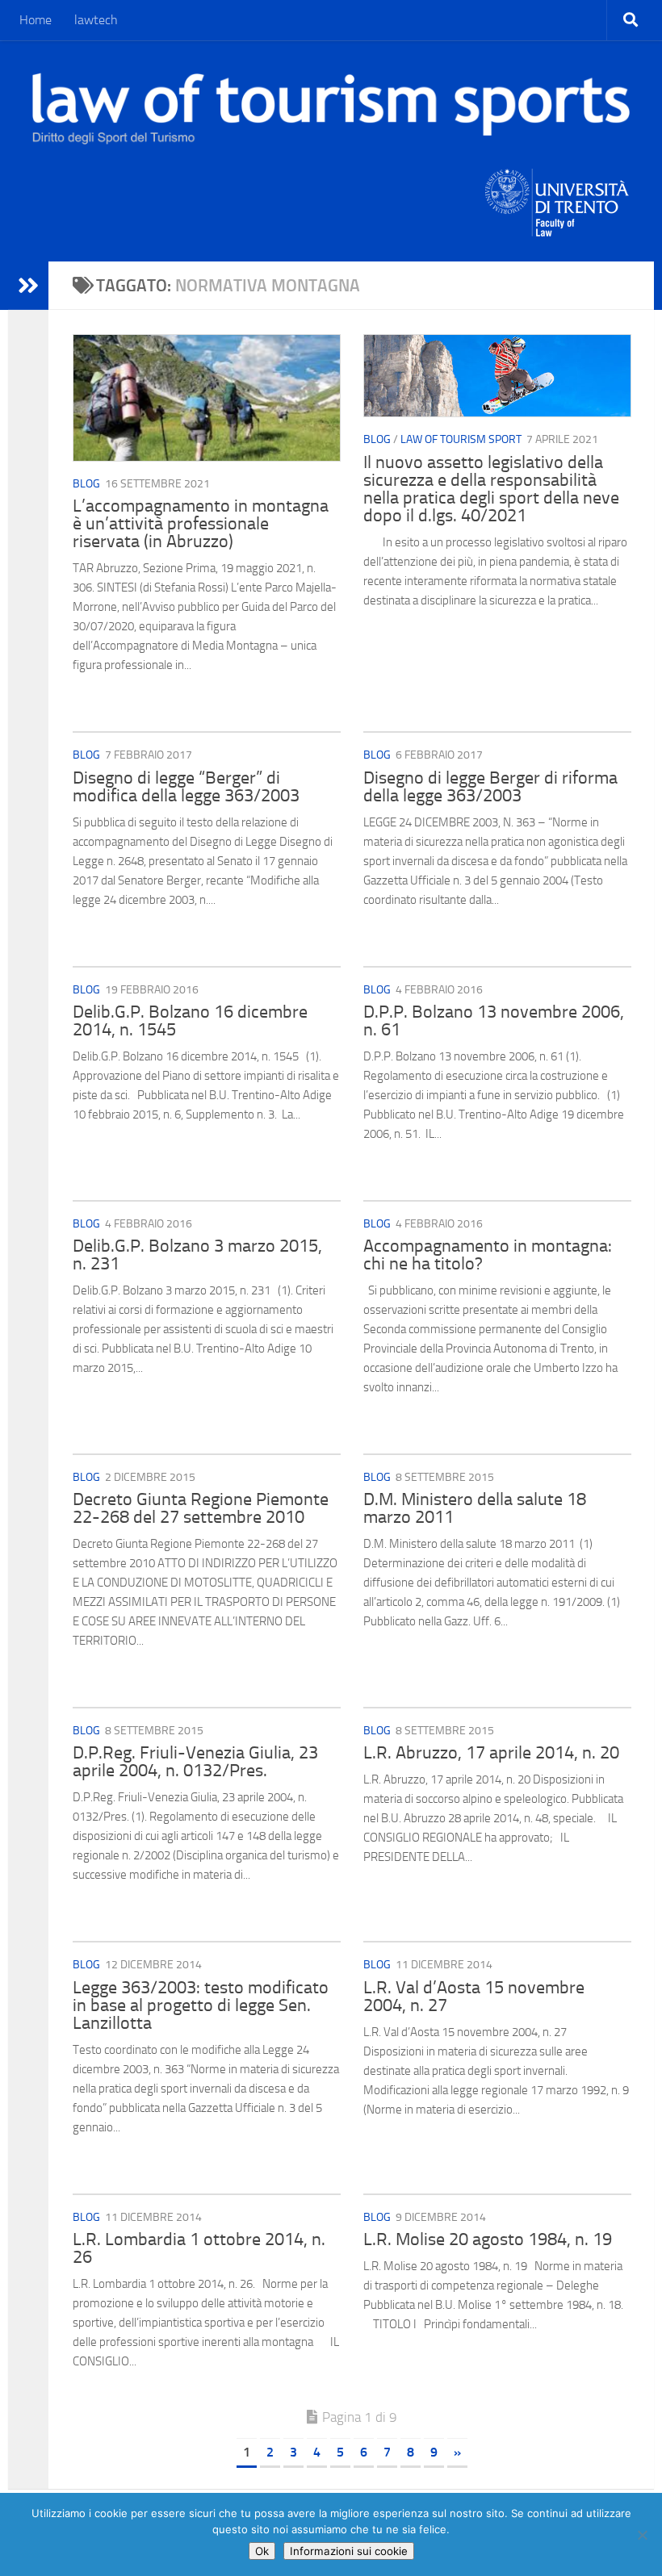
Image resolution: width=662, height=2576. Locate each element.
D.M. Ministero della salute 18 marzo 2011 (475, 1508)
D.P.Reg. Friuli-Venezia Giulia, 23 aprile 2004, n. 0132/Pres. (195, 1762)
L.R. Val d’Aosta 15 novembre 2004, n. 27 (474, 1997)
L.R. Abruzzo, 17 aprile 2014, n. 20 (491, 1753)
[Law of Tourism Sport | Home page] (331, 109)
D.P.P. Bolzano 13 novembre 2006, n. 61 (494, 1021)
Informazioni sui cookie (349, 2551)
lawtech (96, 20)
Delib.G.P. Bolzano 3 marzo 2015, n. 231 (197, 1255)
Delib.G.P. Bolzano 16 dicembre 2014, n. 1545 (190, 1021)
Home (36, 20)
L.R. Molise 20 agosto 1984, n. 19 (488, 2239)
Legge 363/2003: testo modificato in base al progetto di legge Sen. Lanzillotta (201, 2005)
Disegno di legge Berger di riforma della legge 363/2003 (490, 787)
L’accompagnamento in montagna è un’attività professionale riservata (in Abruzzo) (201, 524)
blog (86, 484)
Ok (262, 2551)
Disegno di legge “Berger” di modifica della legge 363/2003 (186, 787)
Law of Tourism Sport (461, 439)
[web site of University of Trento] (557, 192)
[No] (642, 2535)
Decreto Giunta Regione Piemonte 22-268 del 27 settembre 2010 (201, 1508)
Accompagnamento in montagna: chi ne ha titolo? (488, 1255)
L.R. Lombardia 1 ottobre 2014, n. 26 (199, 2248)
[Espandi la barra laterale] (28, 286)
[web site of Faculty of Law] (557, 227)
